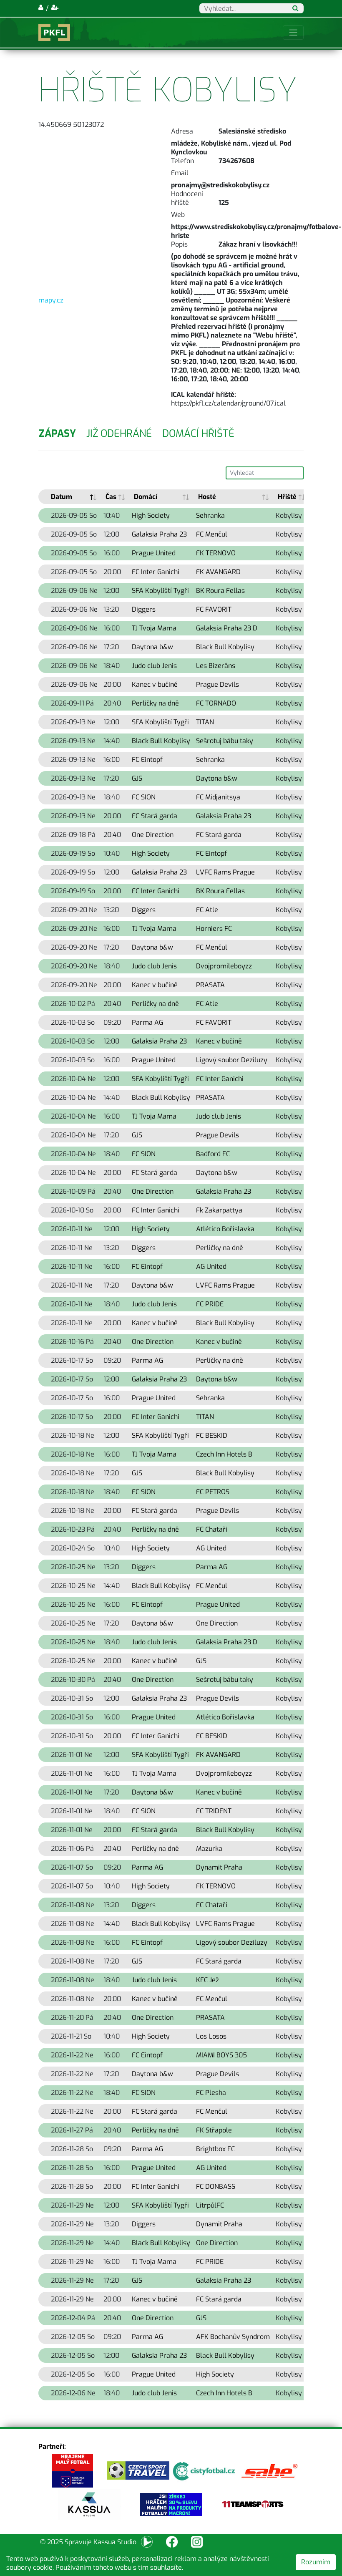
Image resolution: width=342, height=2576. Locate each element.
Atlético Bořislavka (225, 1229)
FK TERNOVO (216, 553)
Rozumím (316, 2562)
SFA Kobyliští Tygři (160, 591)
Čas (111, 497)
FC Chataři (212, 1529)
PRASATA (210, 985)
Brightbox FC (215, 2149)
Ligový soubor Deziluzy (232, 1060)
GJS (137, 778)
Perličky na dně (155, 703)
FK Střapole (214, 2130)
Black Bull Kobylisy (225, 647)
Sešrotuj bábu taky (225, 741)
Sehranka (210, 515)
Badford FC (213, 1154)
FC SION (144, 797)
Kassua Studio (115, 2542)
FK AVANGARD (218, 572)
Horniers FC (214, 929)
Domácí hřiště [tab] (198, 434)
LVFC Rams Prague (225, 872)
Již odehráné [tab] (119, 434)
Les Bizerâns (216, 666)
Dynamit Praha (219, 1867)
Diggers (144, 609)
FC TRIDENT (214, 1811)
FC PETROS (213, 1492)
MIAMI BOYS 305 (221, 2055)
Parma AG (147, 1022)
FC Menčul (212, 534)
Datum (62, 497)
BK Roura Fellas (220, 591)
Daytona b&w (152, 647)
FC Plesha (211, 2093)
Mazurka (209, 1849)
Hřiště (287, 497)
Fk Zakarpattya (219, 1210)
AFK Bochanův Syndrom (233, 2337)
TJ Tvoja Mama (154, 628)
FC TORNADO (216, 703)
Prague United (154, 553)
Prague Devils (218, 684)
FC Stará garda (155, 816)
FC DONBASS (216, 2187)
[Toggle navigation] (293, 33)
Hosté (207, 497)
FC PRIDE (210, 1304)
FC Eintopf (147, 760)
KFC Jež (207, 1980)
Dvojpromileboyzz (224, 966)
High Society (151, 515)
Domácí (146, 497)
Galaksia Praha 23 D (227, 628)
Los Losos (211, 2036)
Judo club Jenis (154, 666)
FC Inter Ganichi (156, 572)
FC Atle (207, 910)
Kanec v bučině (155, 684)
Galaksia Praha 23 (159, 534)
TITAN (205, 722)
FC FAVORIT (214, 609)
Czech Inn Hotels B (224, 1454)
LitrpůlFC (210, 2205)
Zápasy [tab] (57, 434)
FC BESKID (212, 1435)
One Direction (153, 835)
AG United (211, 1267)
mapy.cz (51, 300)
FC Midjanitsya (218, 797)
